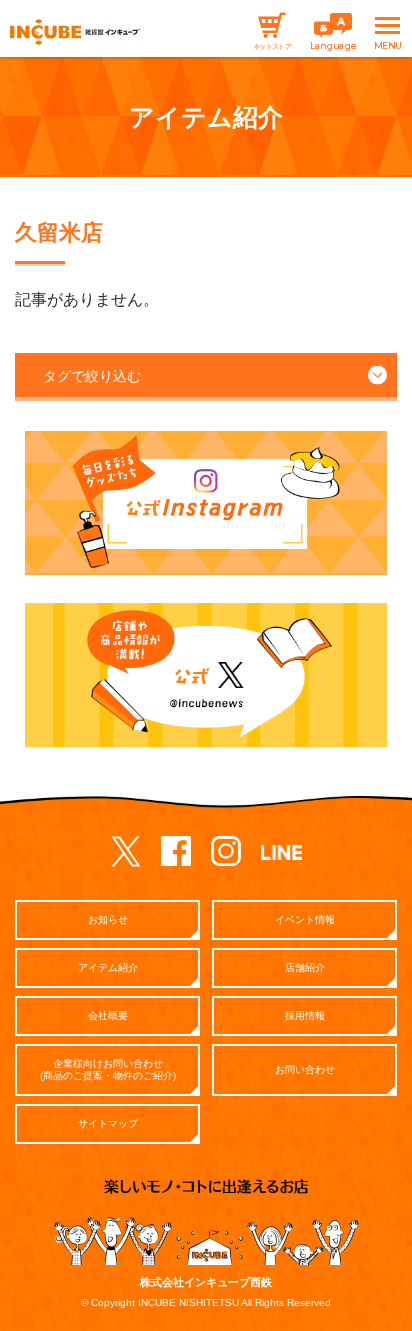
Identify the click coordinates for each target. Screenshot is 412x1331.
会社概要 (108, 1015)
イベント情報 (305, 919)
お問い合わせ (305, 1069)
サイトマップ (108, 1123)
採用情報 (305, 1015)
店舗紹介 (305, 967)
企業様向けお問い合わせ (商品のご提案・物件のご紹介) (108, 1069)
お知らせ (108, 919)
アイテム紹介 (108, 967)
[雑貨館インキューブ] (75, 33)
